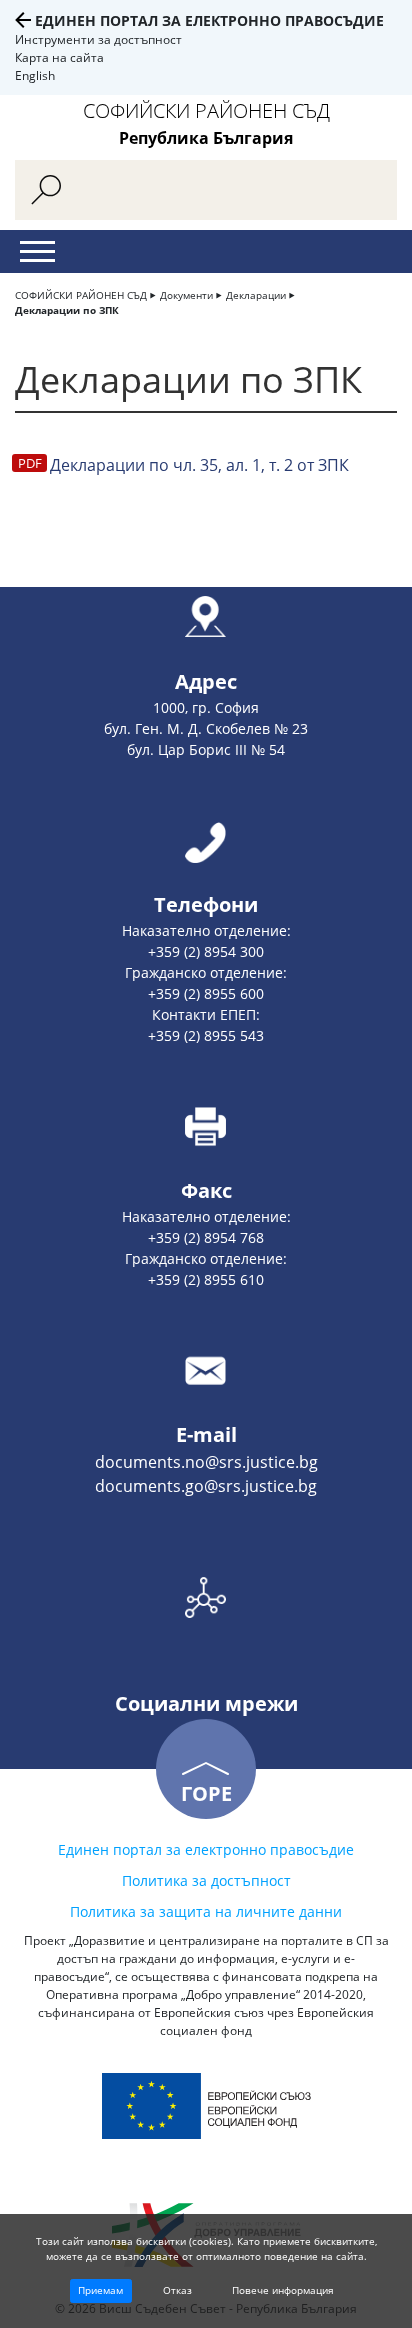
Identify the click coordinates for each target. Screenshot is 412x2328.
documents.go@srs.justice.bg (206, 1486)
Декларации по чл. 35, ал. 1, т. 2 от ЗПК (199, 465)
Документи (186, 295)
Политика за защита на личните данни (206, 1911)
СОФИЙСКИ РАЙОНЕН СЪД (81, 295)
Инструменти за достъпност (98, 39)
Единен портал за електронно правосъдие (209, 20)
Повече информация (283, 2290)
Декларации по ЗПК (67, 310)
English (35, 75)
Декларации (256, 295)
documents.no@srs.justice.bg (206, 1462)
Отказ (177, 2290)
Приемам (100, 2290)
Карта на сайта (59, 57)
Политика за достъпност (206, 1880)
